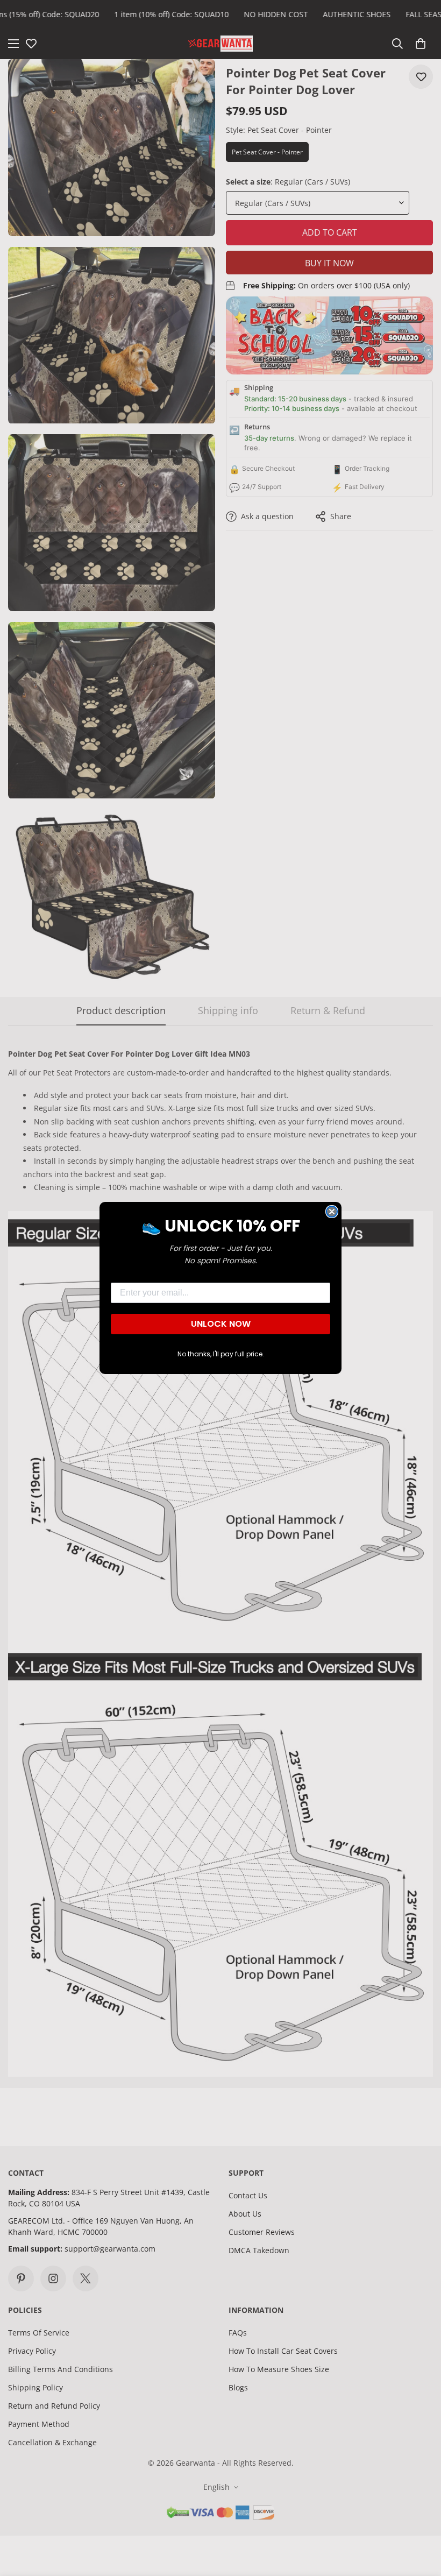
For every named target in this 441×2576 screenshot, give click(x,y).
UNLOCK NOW (221, 1324)
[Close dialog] (332, 1212)
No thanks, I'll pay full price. (221, 1354)
